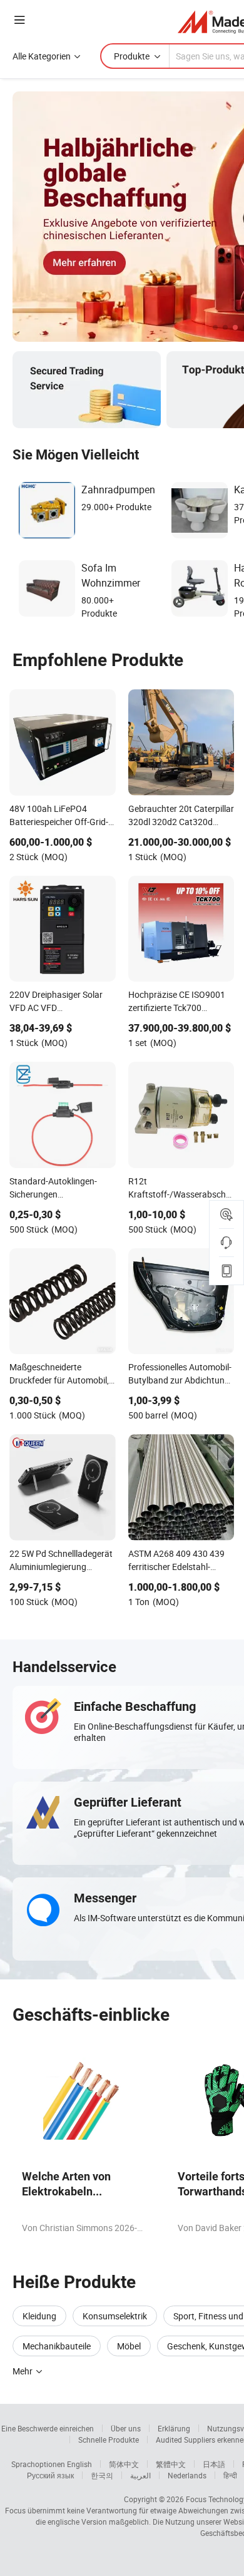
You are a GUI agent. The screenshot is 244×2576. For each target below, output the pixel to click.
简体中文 (124, 2464)
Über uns (126, 2428)
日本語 (214, 2464)
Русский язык (50, 2475)
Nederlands (187, 2475)
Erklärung (174, 2428)
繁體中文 (171, 2464)
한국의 (102, 2475)
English (79, 2464)
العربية (140, 2475)
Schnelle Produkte (109, 2440)
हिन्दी (230, 2475)
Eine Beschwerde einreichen (48, 2428)
